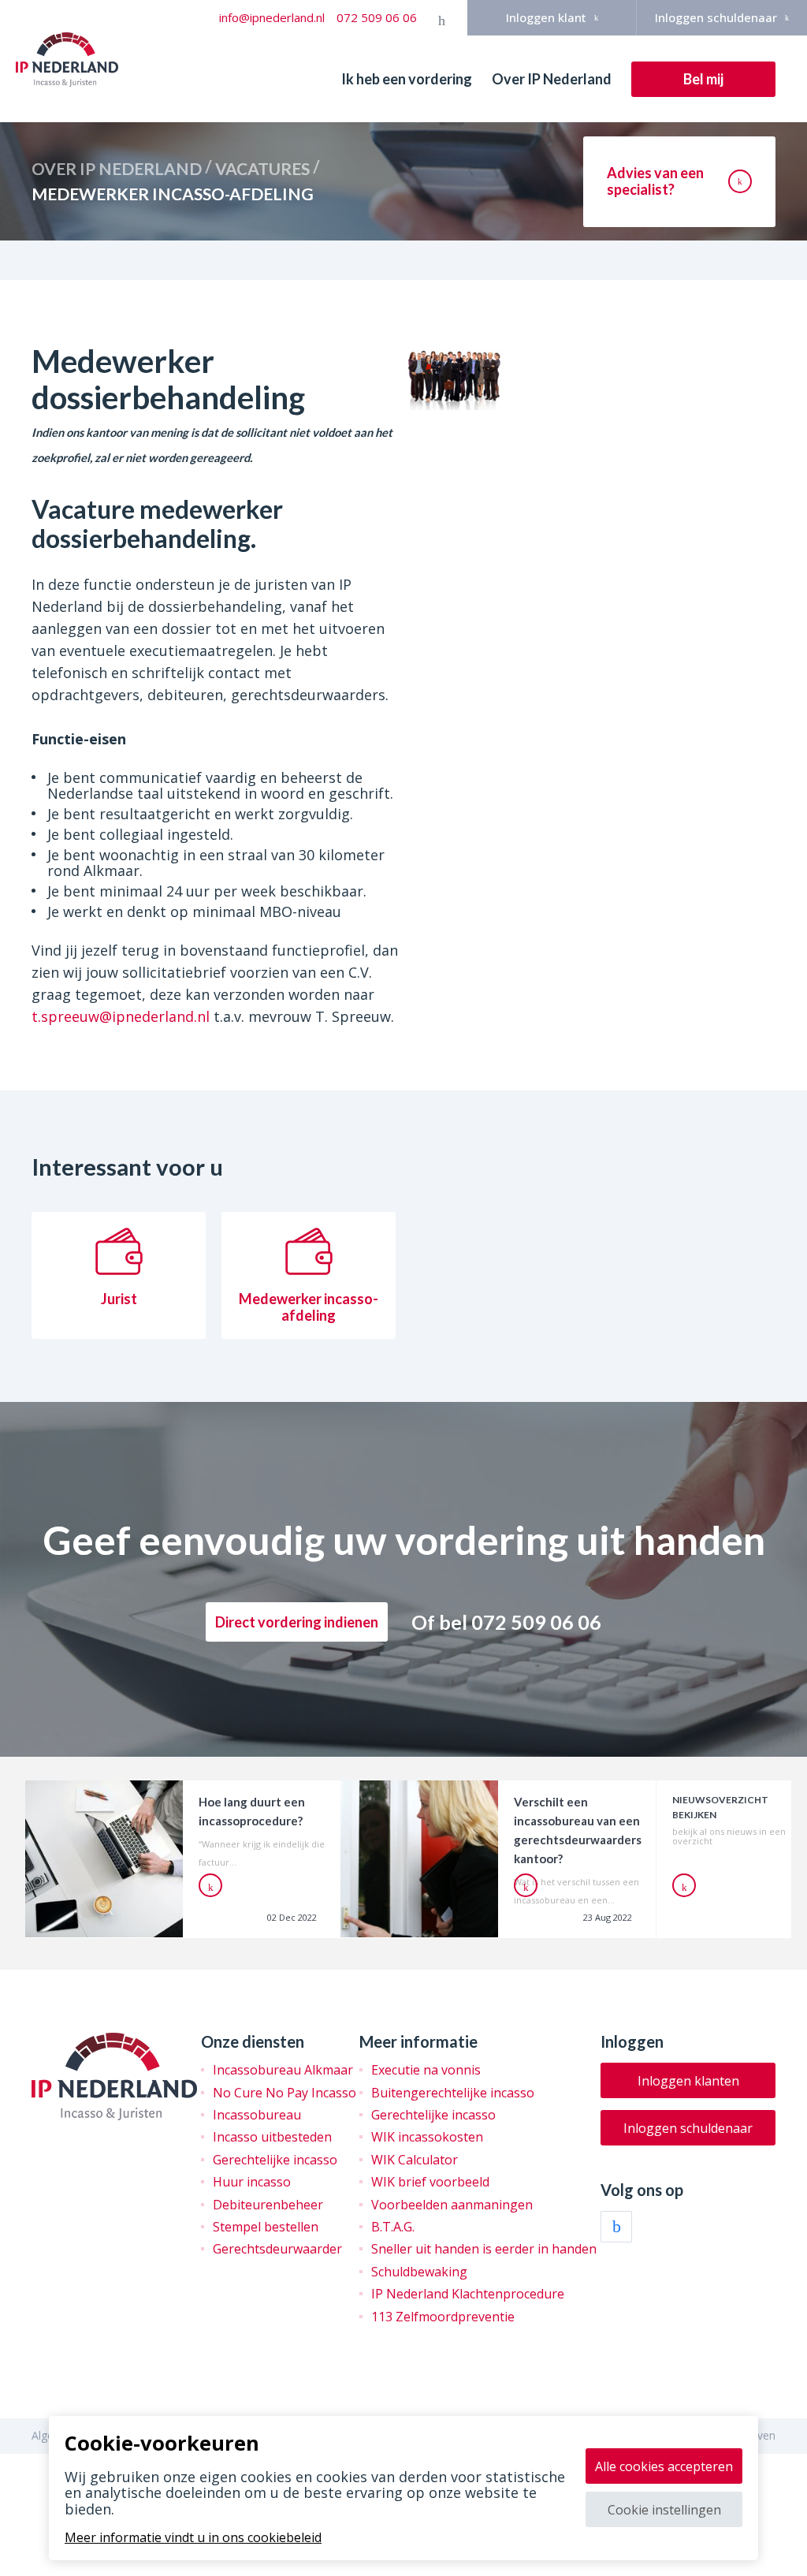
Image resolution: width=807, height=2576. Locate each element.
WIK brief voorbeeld (430, 2182)
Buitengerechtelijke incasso (453, 2093)
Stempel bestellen (266, 2227)
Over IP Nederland (552, 79)
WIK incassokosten (427, 2137)
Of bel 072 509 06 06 (506, 1622)
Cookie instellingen (664, 2510)
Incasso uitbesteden (272, 2137)
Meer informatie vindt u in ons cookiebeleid (193, 2537)
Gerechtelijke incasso (275, 2160)
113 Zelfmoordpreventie (443, 2317)
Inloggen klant (546, 17)
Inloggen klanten (688, 2081)
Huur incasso (252, 2182)
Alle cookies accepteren (664, 2466)
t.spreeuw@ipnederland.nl (121, 1016)
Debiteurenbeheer (268, 2205)
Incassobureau (257, 2115)
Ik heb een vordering (407, 79)
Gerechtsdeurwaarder (277, 2249)
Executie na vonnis (426, 2070)
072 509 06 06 (377, 17)
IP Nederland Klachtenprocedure (468, 2294)
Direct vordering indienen (297, 1622)
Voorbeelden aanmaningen (452, 2205)
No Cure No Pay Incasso (284, 2093)
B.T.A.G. (393, 2227)
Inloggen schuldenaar (716, 17)
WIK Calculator (415, 2160)
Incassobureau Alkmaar (283, 2070)
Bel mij (703, 79)
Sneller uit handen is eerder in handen (484, 2249)
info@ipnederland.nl (272, 17)
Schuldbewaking (419, 2272)
